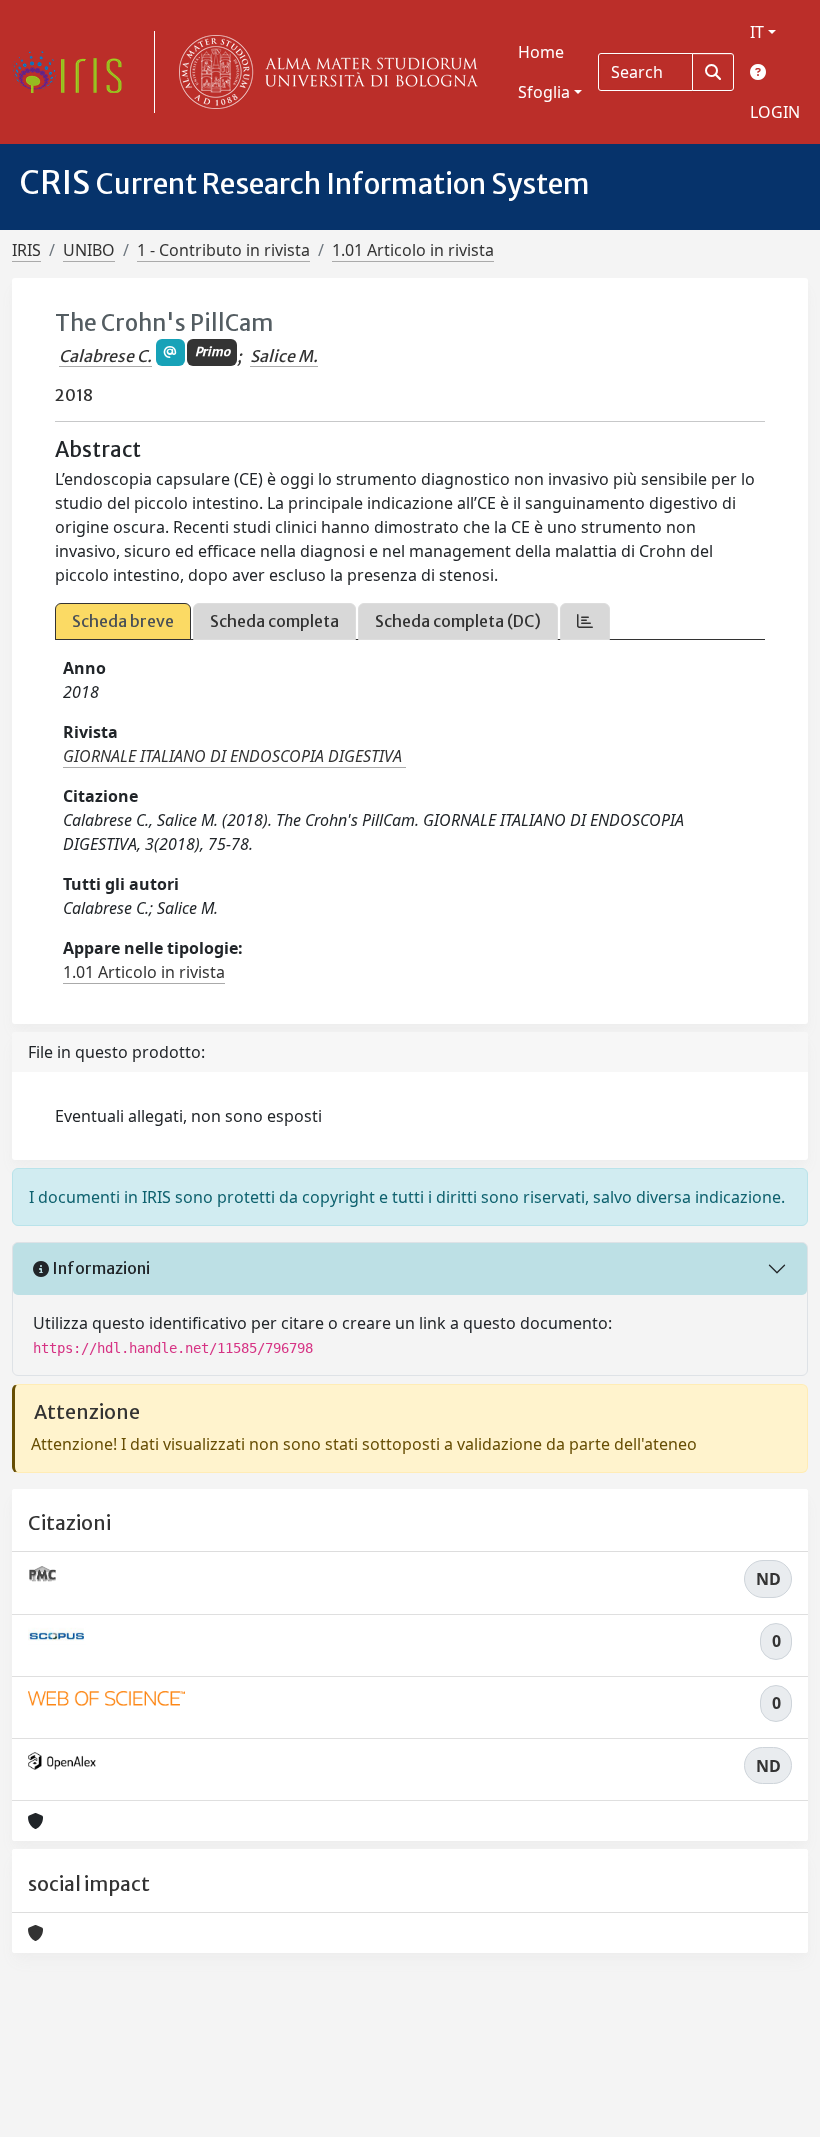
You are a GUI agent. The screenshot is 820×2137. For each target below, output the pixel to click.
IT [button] (757, 32)
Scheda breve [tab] (123, 621)
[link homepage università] (324, 72)
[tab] (585, 621)
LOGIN (775, 112)
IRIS (26, 250)
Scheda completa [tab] (274, 621)
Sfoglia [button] (544, 92)
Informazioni (99, 1268)
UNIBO (89, 250)
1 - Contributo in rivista (223, 250)
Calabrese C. (105, 356)
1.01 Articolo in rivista (413, 250)
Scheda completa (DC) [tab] (458, 621)
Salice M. (284, 356)
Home (541, 52)
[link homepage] (75, 72)
